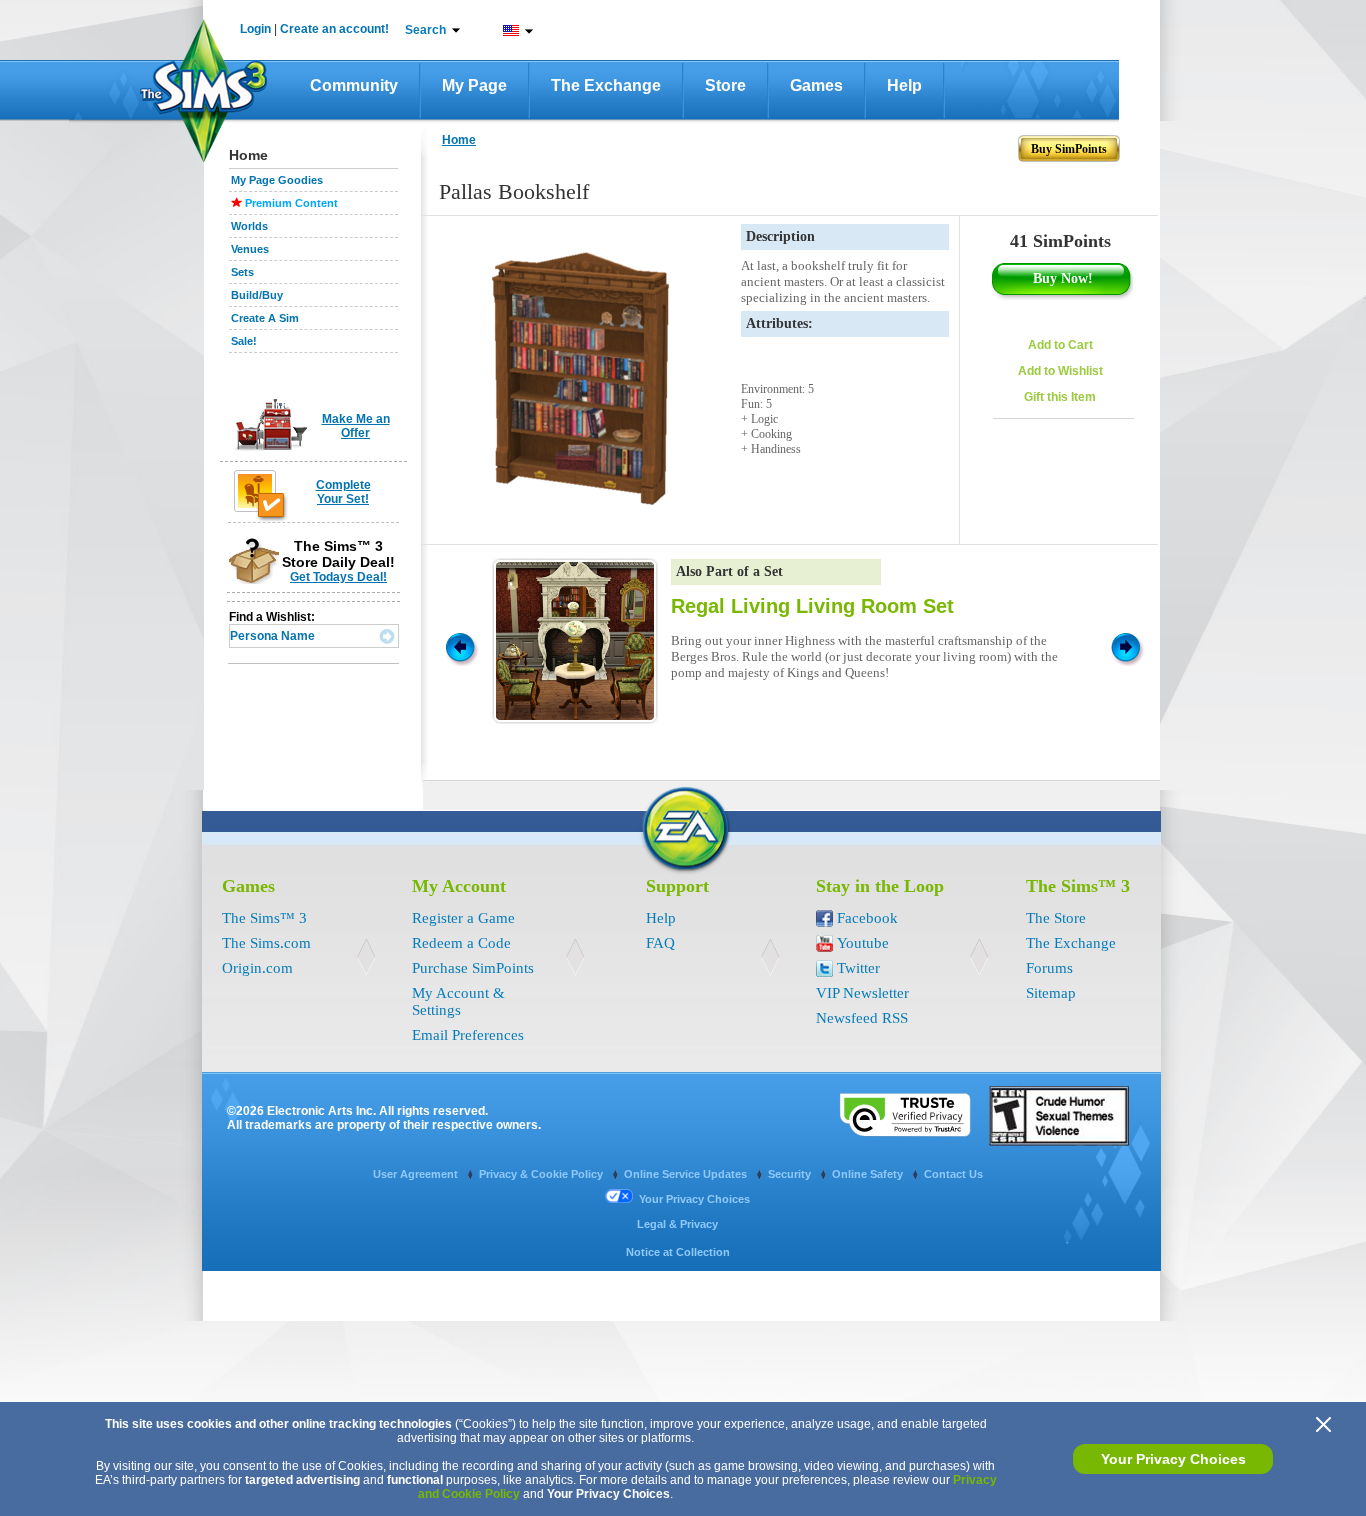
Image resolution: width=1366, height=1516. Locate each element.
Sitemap (1051, 993)
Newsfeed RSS (862, 1018)
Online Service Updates (687, 1174)
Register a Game (463, 918)
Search (425, 30)
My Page (474, 85)
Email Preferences (468, 1035)
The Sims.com (266, 943)
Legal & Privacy (677, 1224)
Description (780, 236)
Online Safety (869, 1174)
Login (255, 29)
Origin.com (257, 968)
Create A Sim (265, 318)
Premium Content (291, 203)
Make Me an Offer (356, 426)
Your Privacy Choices (1173, 1459)
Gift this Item (1060, 397)
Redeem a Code (461, 943)
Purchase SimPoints (473, 968)
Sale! (244, 341)
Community (354, 85)
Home (459, 140)
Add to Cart (1060, 345)
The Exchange (606, 85)
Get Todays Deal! (338, 577)
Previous (459, 646)
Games (816, 85)
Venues (250, 249)
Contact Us (953, 1174)
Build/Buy (257, 295)
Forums (1049, 968)
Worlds (249, 226)
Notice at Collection (678, 1252)
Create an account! (334, 29)
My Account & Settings (458, 1001)
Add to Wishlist (1060, 371)
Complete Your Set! (343, 492)
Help (904, 85)
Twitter (858, 968)
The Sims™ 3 (264, 918)
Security (791, 1174)
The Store (1056, 918)
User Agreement (417, 1174)
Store (725, 85)
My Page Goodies (277, 180)
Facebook (867, 918)
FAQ (660, 943)
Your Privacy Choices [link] (694, 1199)
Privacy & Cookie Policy (542, 1174)
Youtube (863, 943)
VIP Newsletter (862, 993)
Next (1129, 646)
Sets (242, 272)
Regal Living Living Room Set (812, 606)
